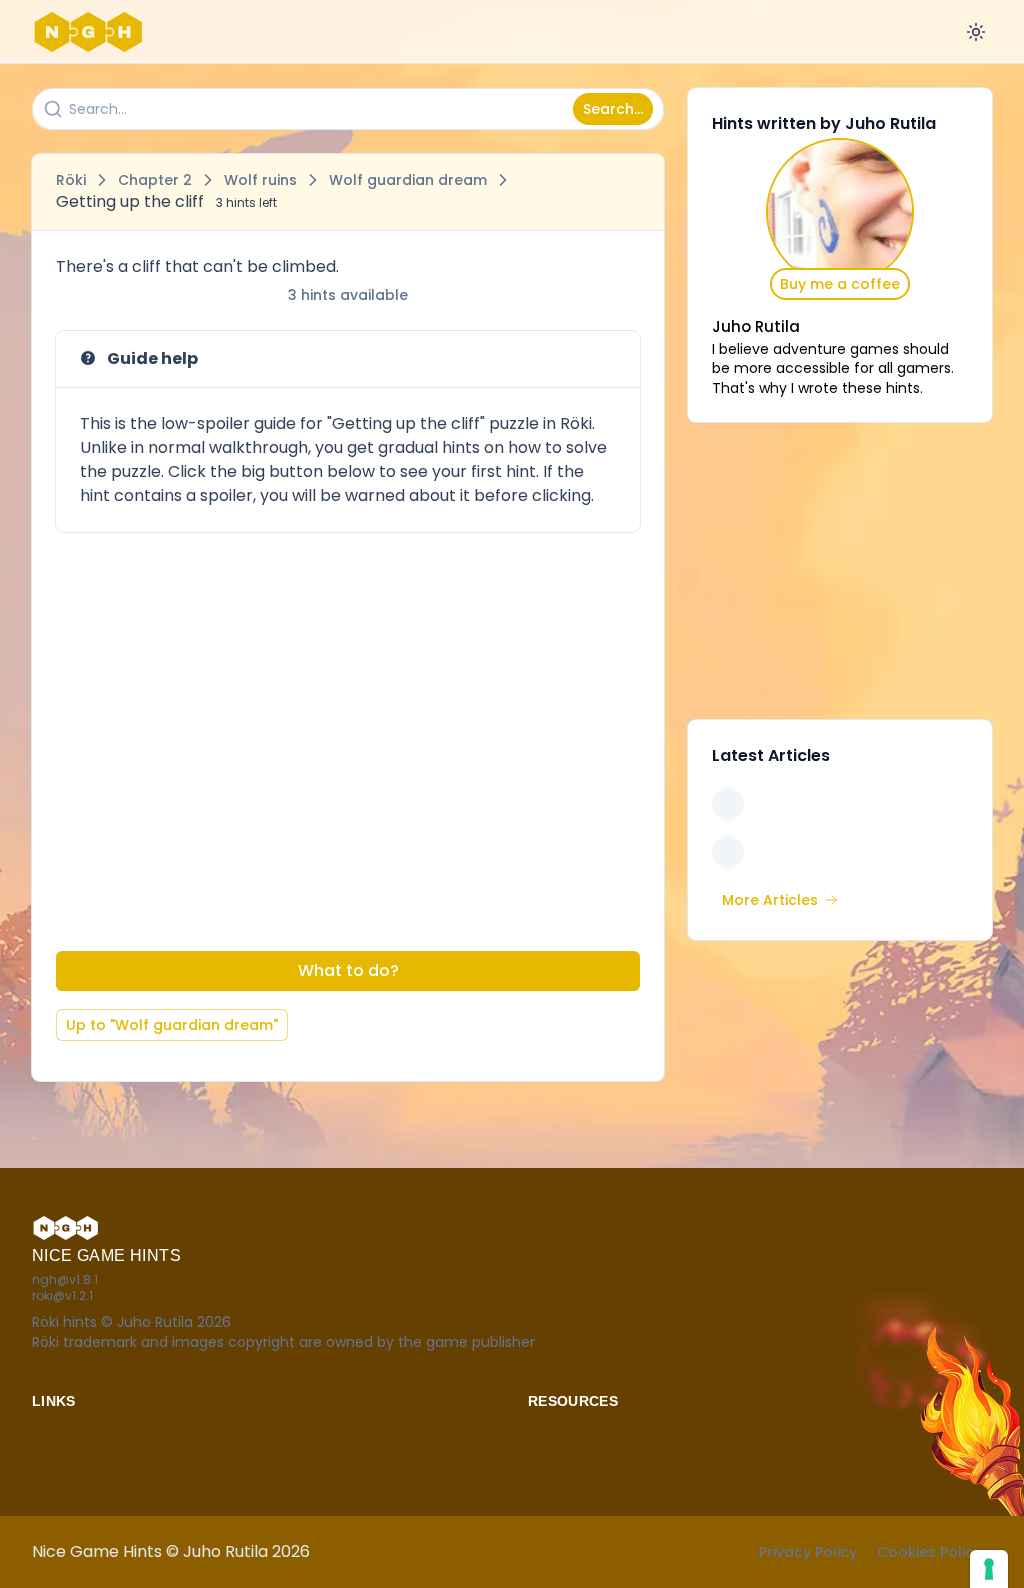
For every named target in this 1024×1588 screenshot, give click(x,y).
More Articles (770, 900)
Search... (613, 109)
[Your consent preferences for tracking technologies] (989, 1569)
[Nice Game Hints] (92, 32)
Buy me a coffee (840, 284)
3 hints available (348, 295)
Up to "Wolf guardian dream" (172, 1025)
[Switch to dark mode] (976, 32)
